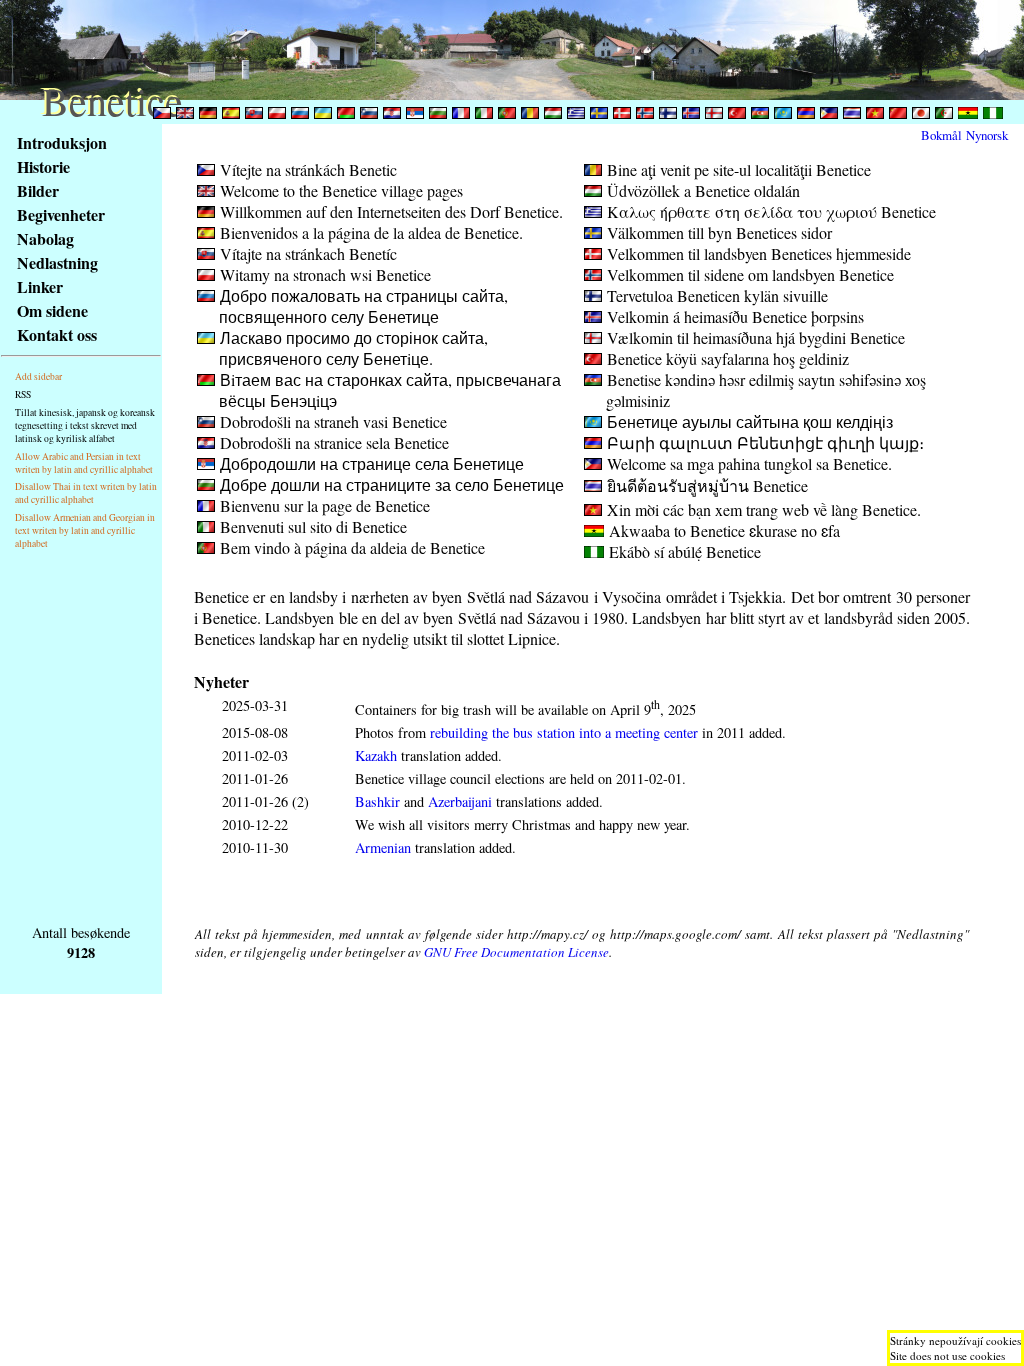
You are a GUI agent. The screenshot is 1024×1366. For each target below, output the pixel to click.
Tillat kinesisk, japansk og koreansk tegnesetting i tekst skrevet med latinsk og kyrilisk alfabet (85, 425)
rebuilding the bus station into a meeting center (564, 732)
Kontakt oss (57, 334)
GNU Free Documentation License (516, 952)
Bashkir (377, 801)
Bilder (38, 190)
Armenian (383, 847)
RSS (23, 394)
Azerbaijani (460, 801)
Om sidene (52, 310)
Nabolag (45, 238)
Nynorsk (987, 135)
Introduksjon (62, 142)
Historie (43, 166)
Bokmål (941, 135)
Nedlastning (57, 262)
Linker (40, 286)
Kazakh (376, 755)
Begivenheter (61, 214)
